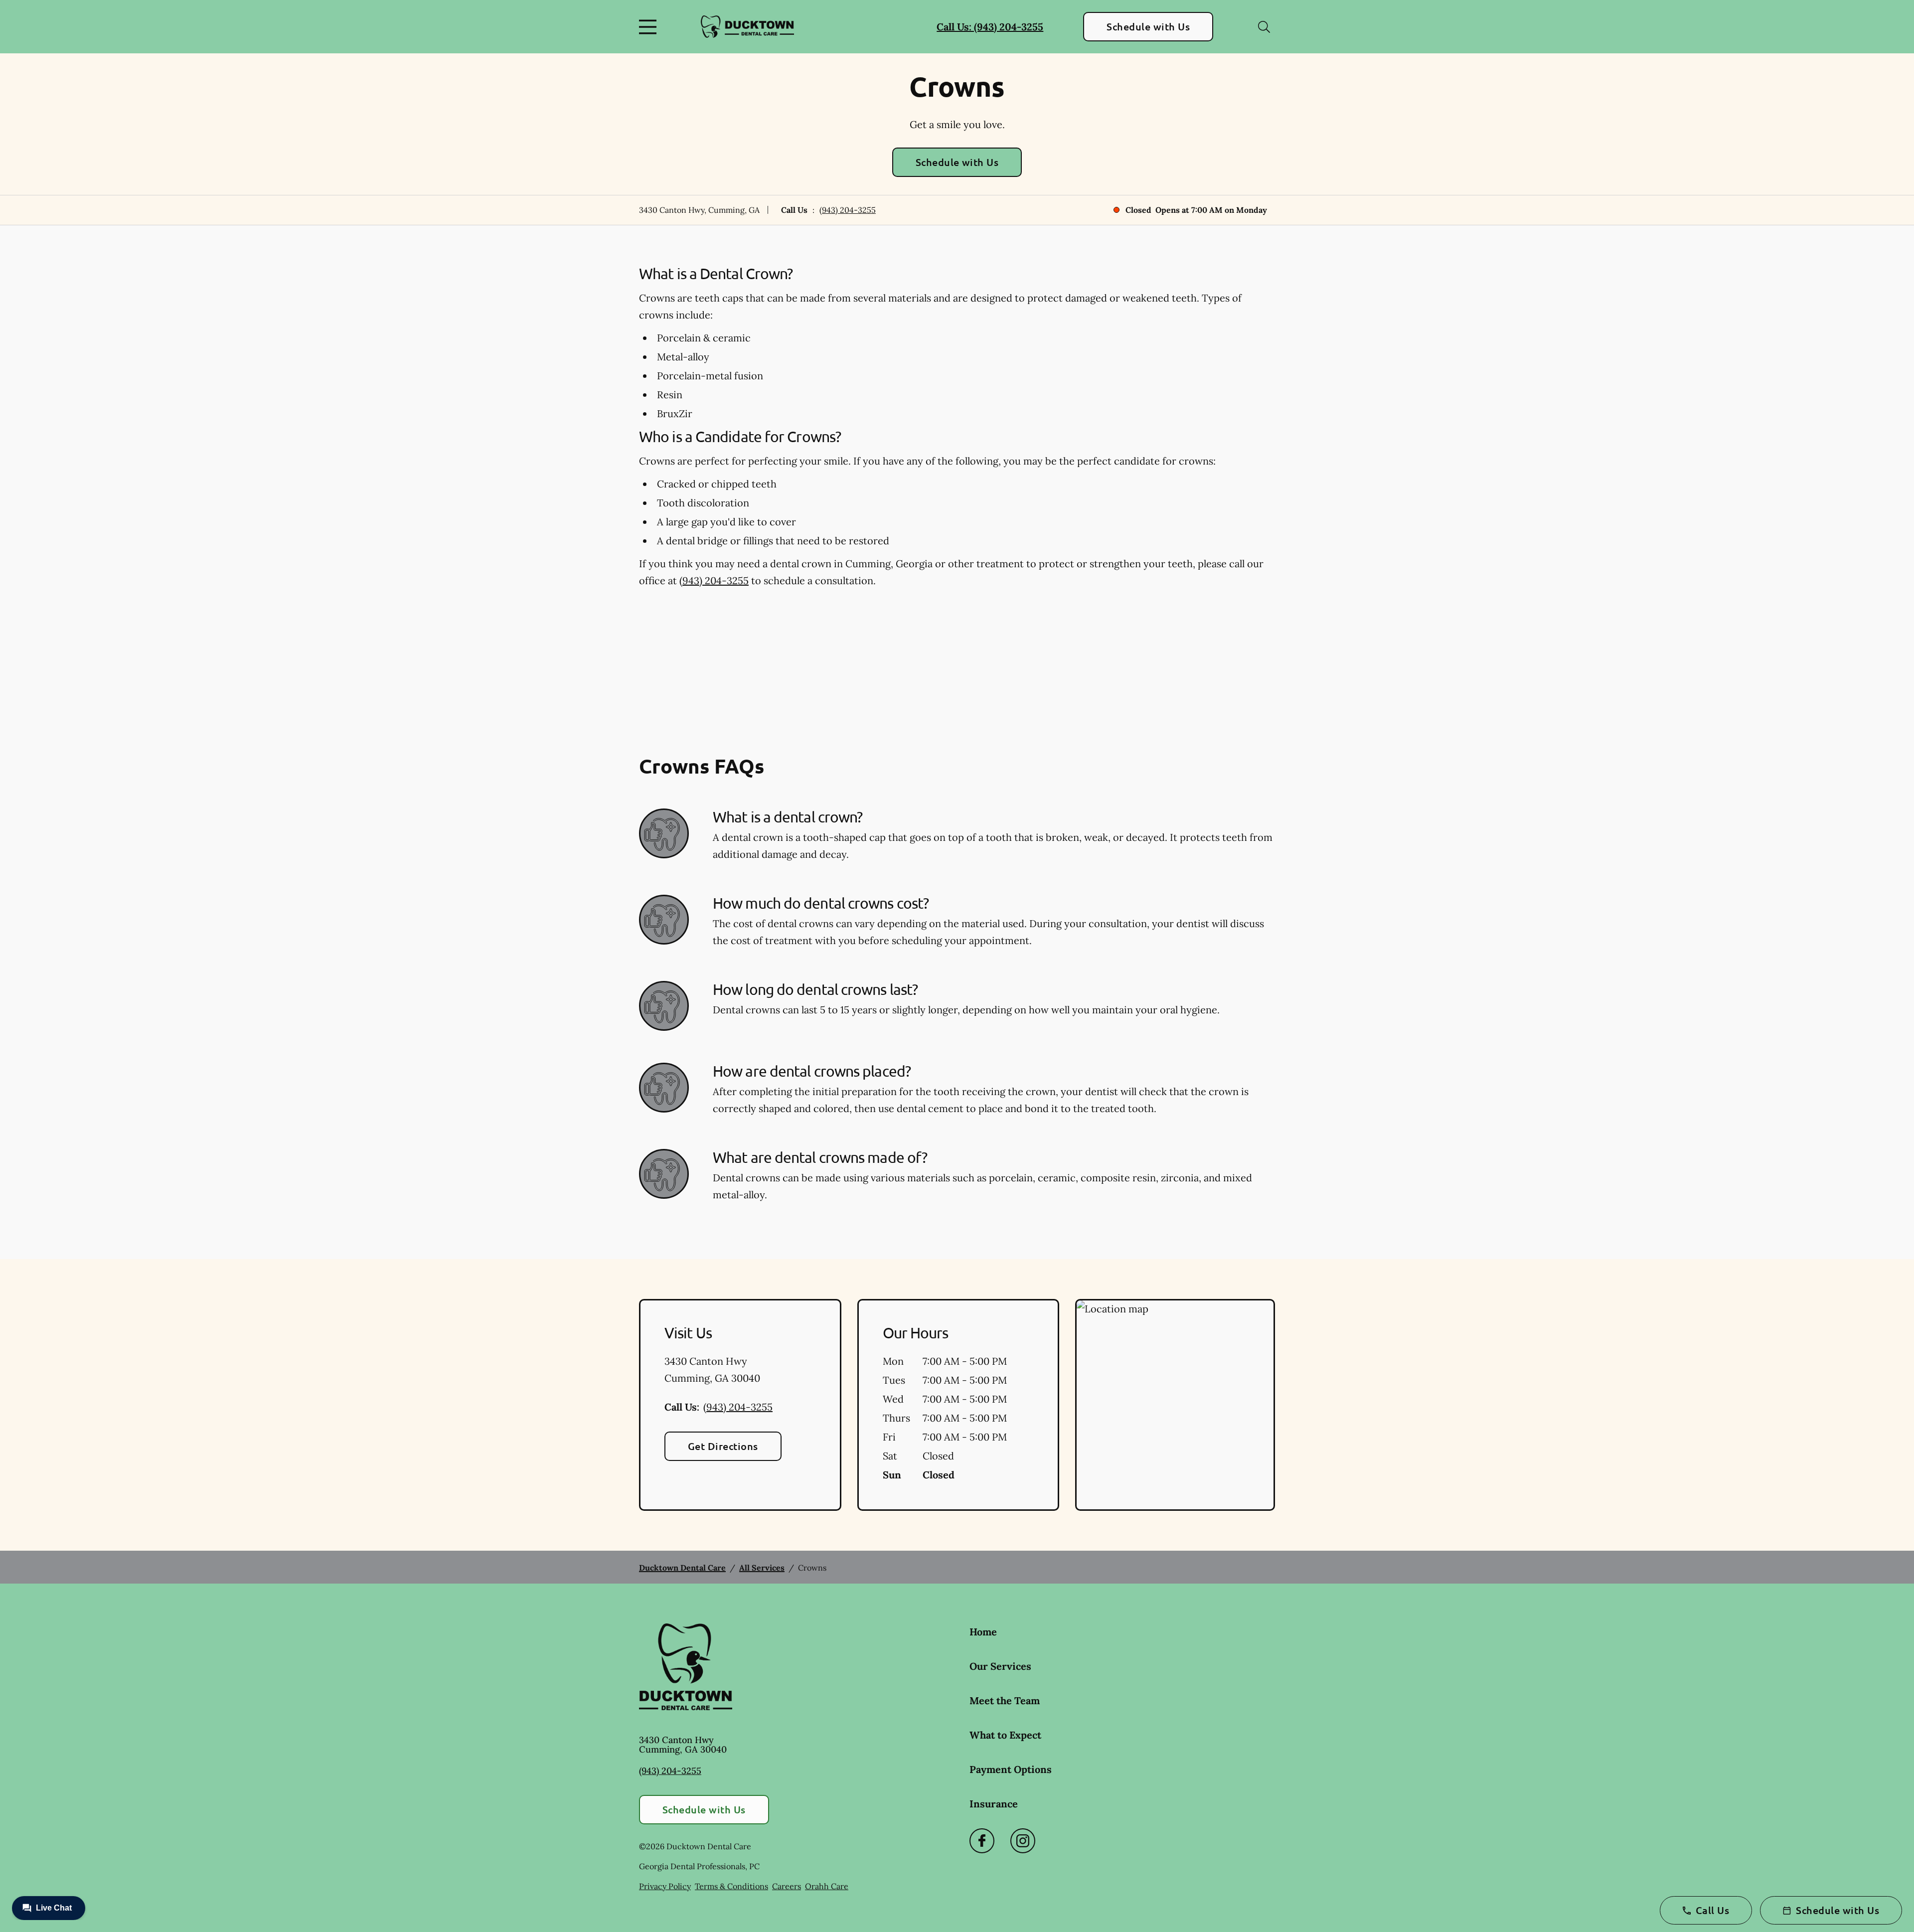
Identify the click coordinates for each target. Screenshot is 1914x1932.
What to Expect (1005, 1735)
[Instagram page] (1023, 1841)
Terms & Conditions (731, 1886)
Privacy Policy (665, 1886)
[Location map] (1175, 1405)
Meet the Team (1005, 1700)
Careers (787, 1886)
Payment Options (1011, 1769)
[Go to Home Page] (747, 27)
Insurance (994, 1804)
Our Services (1000, 1666)
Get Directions (723, 1446)
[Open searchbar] (1264, 27)
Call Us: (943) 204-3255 (990, 27)
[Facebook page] (982, 1841)
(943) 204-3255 (848, 210)
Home (983, 1632)
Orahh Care (827, 1886)
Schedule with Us (1148, 26)
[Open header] (650, 27)
